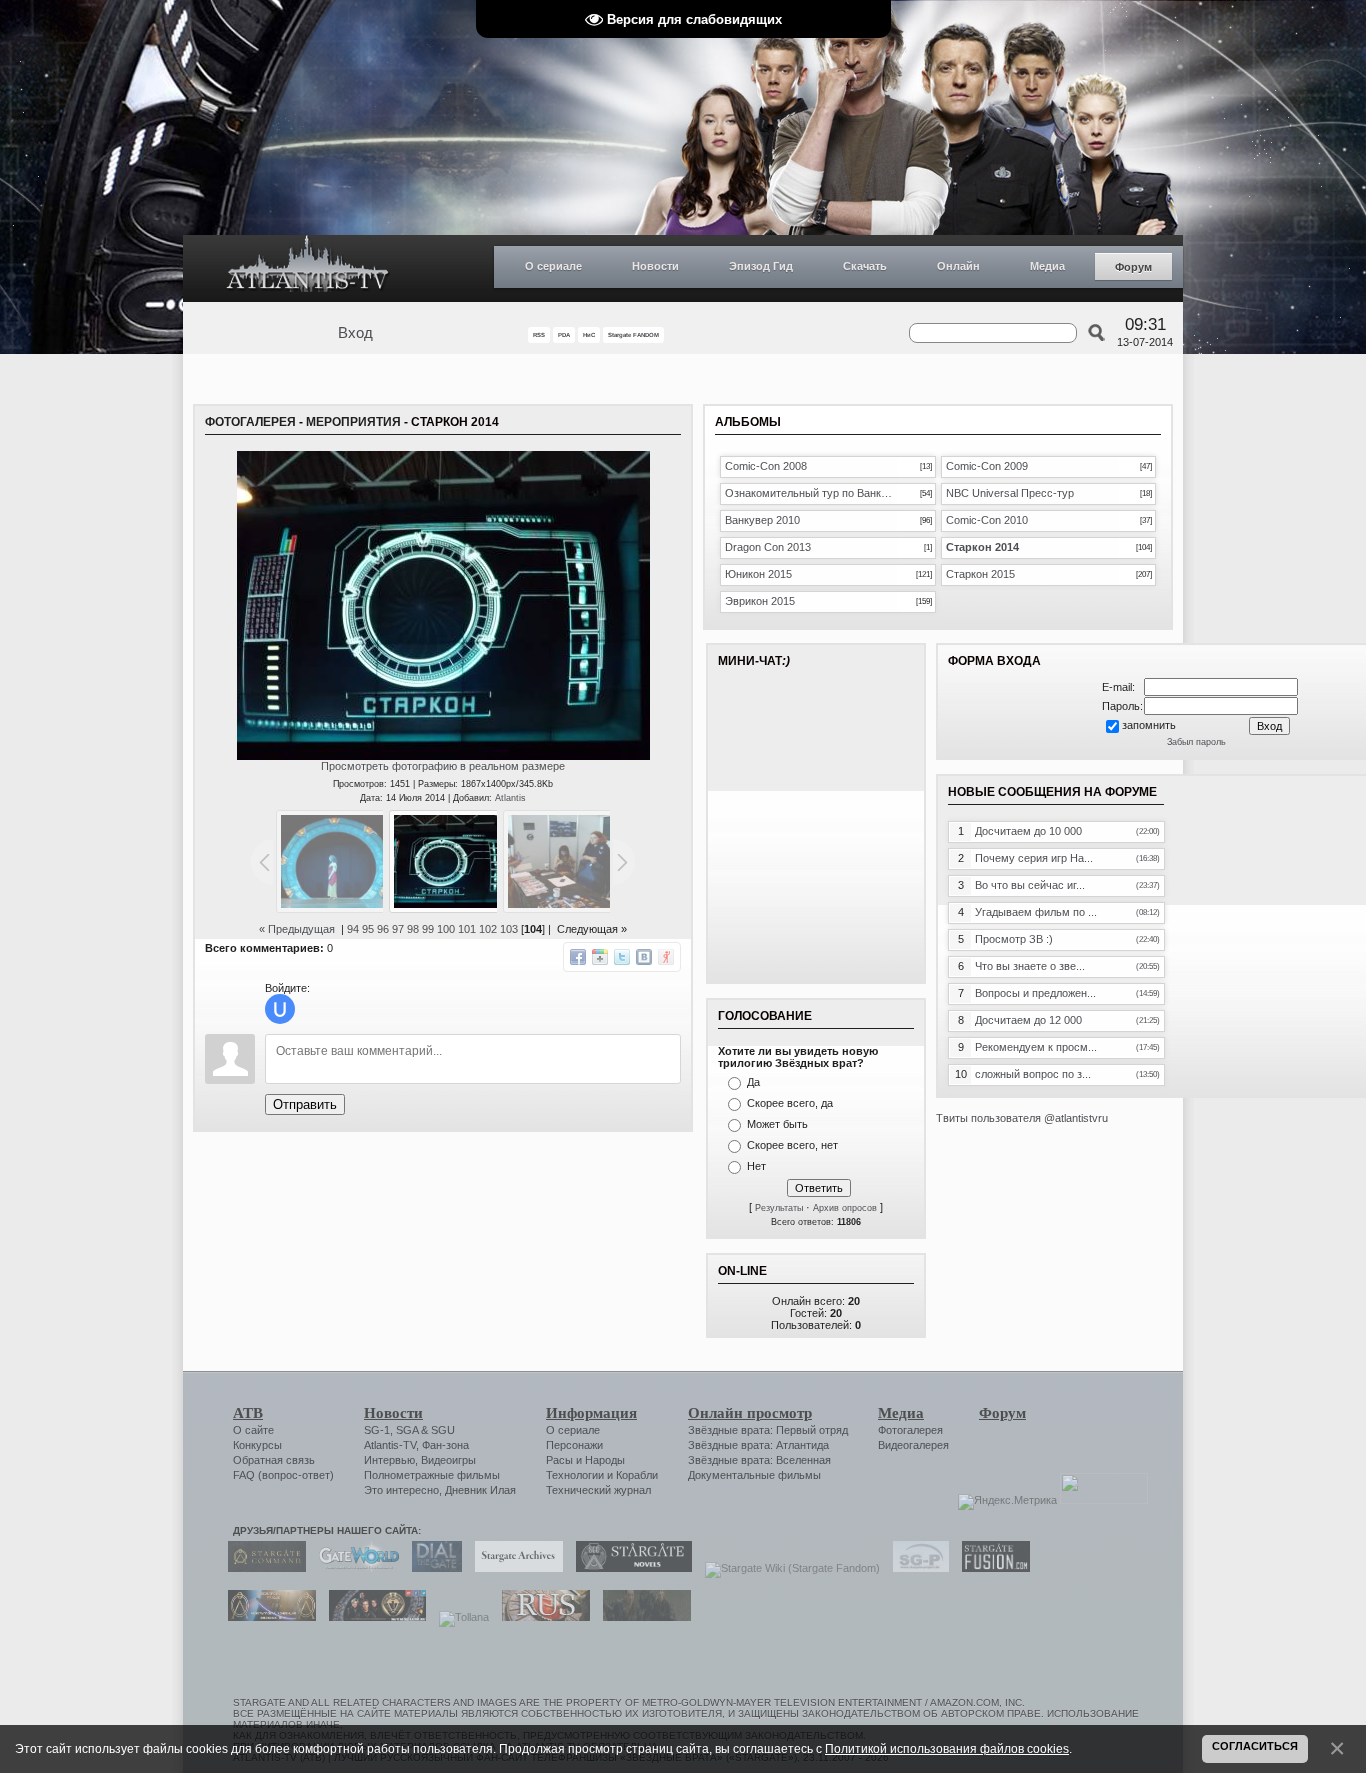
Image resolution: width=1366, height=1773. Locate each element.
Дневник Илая (480, 1490)
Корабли (637, 1475)
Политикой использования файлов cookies (947, 1748)
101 (467, 929)
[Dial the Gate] (432, 1568)
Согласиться (1255, 1746)
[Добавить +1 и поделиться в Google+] (600, 957)
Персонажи (574, 1445)
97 (398, 929)
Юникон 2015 (758, 574)
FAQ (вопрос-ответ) (283, 1475)
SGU (443, 1430)
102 (488, 929)
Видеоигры (448, 1460)
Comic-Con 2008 (766, 466)
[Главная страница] (308, 268)
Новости (655, 266)
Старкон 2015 (980, 574)
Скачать (865, 266)
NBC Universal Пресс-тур (1010, 493)
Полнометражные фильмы (432, 1475)
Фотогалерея (250, 422)
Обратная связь (274, 1460)
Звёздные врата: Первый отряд (768, 1430)
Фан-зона (445, 1445)
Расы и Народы (585, 1460)
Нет (756, 1166)
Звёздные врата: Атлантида (758, 1445)
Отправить (305, 1104)
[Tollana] (459, 1617)
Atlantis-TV (390, 1445)
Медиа (1047, 266)
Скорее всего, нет (792, 1145)
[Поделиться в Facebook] (578, 957)
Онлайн (958, 266)
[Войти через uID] (280, 1009)
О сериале (553, 266)
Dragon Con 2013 (768, 547)
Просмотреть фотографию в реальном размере (443, 766)
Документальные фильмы (754, 1475)
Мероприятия (353, 422)
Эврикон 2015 (760, 601)
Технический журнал (598, 1490)
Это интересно (401, 1490)
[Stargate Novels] (629, 1568)
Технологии (575, 1475)
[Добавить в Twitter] (622, 957)
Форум (1133, 267)
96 (383, 929)
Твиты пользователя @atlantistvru (1022, 1118)
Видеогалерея (913, 1445)
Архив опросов (845, 1208)
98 (413, 929)
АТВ (248, 1413)
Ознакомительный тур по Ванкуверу (811, 493)
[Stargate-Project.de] (916, 1568)
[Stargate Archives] (514, 1568)
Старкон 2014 (982, 547)
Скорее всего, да (790, 1103)
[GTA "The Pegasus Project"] (642, 1617)
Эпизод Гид (761, 266)
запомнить (1149, 725)
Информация (591, 1413)
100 (446, 929)
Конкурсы (257, 1445)
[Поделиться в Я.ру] (666, 957)
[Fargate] (541, 1617)
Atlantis (510, 798)
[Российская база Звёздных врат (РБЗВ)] (372, 1617)
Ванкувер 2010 (762, 520)
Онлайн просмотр (750, 1413)
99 (428, 929)
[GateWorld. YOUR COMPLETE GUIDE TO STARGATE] (354, 1568)
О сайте (253, 1430)
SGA (407, 1430)
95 (368, 929)
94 (353, 929)
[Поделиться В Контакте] (644, 957)
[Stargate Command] (262, 1568)
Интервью (389, 1460)
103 (509, 929)
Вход (355, 333)
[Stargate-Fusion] (991, 1568)
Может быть (777, 1124)
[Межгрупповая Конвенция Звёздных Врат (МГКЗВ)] (267, 1617)
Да (753, 1082)
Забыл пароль (1196, 742)
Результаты (779, 1208)
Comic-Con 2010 (987, 520)
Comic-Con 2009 (987, 466)
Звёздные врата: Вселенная (759, 1460)
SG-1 (377, 1430)
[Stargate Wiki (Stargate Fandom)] (787, 1568)
